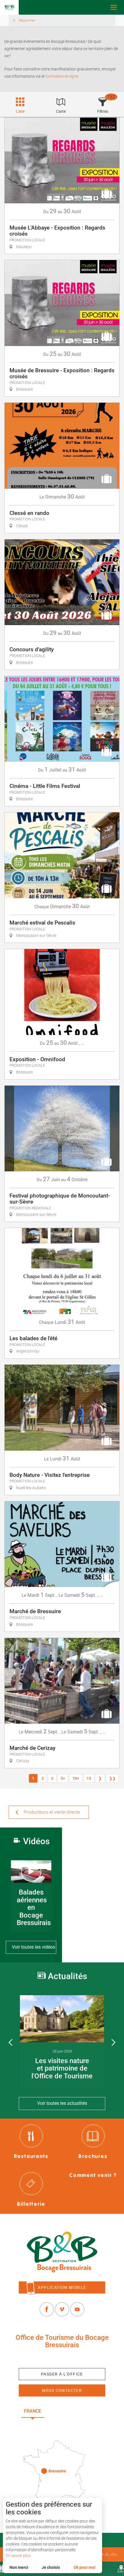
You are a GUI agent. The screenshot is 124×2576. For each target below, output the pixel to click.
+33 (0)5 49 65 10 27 (62, 2358)
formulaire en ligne (61, 76)
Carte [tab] (61, 111)
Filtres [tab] (103, 111)
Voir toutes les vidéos (33, 1947)
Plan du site (106, 2554)
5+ (63, 1778)
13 (89, 1778)
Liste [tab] (20, 111)
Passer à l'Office (62, 2374)
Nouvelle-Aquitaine (77, 2411)
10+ (76, 1778)
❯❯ (112, 1778)
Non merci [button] (19, 2567)
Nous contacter (62, 2390)
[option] (62, 2042)
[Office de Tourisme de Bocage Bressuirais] (62, 2252)
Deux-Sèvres (62, 2424)
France (33, 2411)
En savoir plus (18, 2556)
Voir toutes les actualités (62, 2103)
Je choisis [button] (51, 2567)
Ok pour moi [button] (84, 2567)
